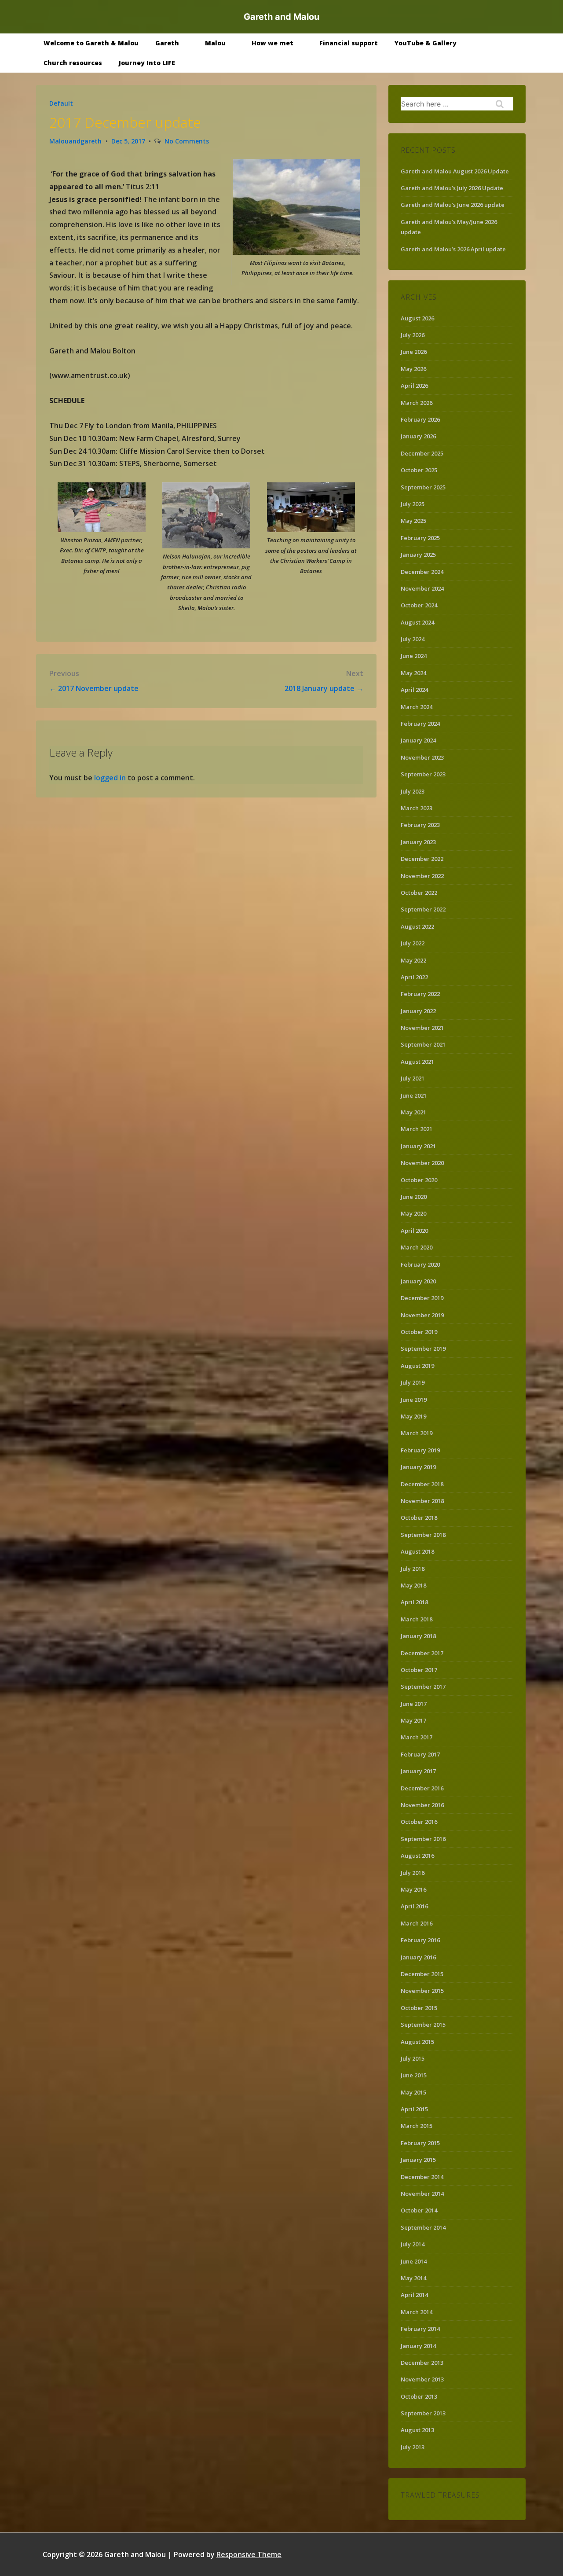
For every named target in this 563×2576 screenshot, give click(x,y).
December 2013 (422, 2363)
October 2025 (419, 470)
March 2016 (417, 1923)
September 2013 (423, 2413)
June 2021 (414, 1095)
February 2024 (420, 724)
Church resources (73, 63)
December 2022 (422, 859)
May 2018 (413, 1585)
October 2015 (419, 2008)
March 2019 (417, 1433)
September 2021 (423, 1044)
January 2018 (418, 1636)
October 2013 (419, 2396)
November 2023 (422, 757)
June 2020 (414, 1197)
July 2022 (413, 943)
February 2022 (420, 994)
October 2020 (419, 1180)
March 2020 (417, 1247)
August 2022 (417, 926)
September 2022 (423, 909)
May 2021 (413, 1112)
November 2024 (422, 588)
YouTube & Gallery (426, 43)
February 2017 (420, 1754)
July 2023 (413, 791)
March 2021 (417, 1129)
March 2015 (417, 2126)
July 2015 (413, 2058)
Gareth (167, 43)
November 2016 (422, 1805)
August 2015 (417, 2042)
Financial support (349, 43)
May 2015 (413, 2092)
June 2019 (414, 1400)
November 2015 (422, 1991)
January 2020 (418, 1281)
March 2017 (417, 1737)
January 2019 (418, 1467)
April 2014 (414, 2295)
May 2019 (413, 1416)
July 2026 (413, 335)
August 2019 (417, 1366)
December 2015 (422, 1974)
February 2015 (420, 2143)
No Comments (187, 141)
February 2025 (420, 538)
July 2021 (413, 1078)
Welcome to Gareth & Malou (91, 43)
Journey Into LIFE (147, 63)
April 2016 (414, 1906)
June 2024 (414, 656)
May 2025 (413, 521)
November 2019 (422, 1315)
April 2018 (414, 1602)
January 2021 (418, 1146)
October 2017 (419, 1670)
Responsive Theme (249, 2554)
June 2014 (414, 2261)
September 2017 (423, 1687)
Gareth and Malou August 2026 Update (455, 171)
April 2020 (414, 1231)
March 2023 (417, 808)
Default (61, 103)
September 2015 (423, 2025)
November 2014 (422, 2194)
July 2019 (413, 1382)
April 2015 (414, 2109)
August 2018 (417, 1551)
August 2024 (417, 622)
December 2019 (422, 1298)
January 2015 (418, 2160)
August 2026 (417, 318)
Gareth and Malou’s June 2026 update (453, 205)
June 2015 (414, 2075)
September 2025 (423, 487)
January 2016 (418, 1957)
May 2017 (413, 1720)
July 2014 (413, 2244)
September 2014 (423, 2227)
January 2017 (418, 1771)
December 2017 (422, 1653)
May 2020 (413, 1213)
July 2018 (413, 1569)
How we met (272, 43)
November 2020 (422, 1163)
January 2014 (418, 2346)
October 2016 (419, 1822)
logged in (110, 778)
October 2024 (419, 605)
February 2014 (420, 2329)
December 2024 (422, 572)
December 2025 (422, 453)
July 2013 (413, 2447)
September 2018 (423, 1535)
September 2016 (423, 1839)
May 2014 (413, 2278)
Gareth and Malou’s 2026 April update (453, 249)
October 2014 (419, 2210)
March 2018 (417, 1619)
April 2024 (414, 690)
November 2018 (422, 1501)
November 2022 (422, 876)
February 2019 (420, 1450)
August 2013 (417, 2430)
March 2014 (417, 2312)
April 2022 (414, 977)
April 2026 (414, 386)
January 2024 (418, 740)
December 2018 (422, 1484)
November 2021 (422, 1028)
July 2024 (413, 639)
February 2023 (420, 825)
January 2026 (418, 436)
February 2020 (420, 1264)
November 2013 (422, 2379)
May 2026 (413, 369)
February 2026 (420, 419)
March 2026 (417, 403)
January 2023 (418, 842)
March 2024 (417, 707)
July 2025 (413, 504)
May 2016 (413, 1889)
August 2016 (417, 1856)
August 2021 (417, 1062)
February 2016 (420, 1940)
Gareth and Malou (281, 17)
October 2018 (419, 1518)
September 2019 (423, 1349)
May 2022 (413, 960)
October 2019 (419, 1332)
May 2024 (413, 673)
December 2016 (422, 1788)
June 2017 (414, 1704)
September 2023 (423, 774)
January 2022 (418, 1011)
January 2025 (418, 555)
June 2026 (414, 352)
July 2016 (413, 1873)
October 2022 (419, 893)
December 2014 (422, 2177)
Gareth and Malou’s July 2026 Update (452, 188)
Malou (215, 43)
